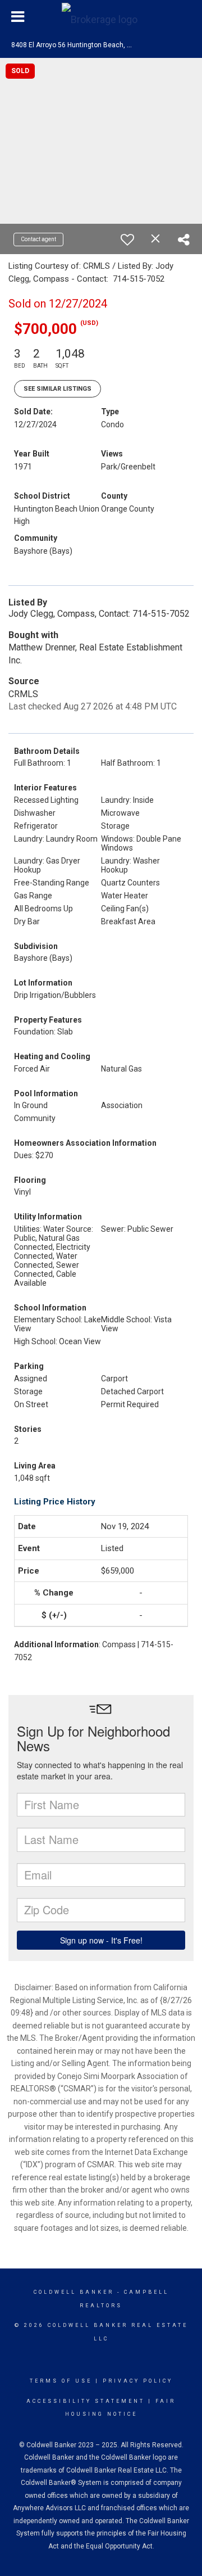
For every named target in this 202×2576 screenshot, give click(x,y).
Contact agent (38, 239)
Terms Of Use (61, 2381)
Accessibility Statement (86, 2401)
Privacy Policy (138, 2381)
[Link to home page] (101, 17)
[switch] (127, 239)
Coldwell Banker (74, 2292)
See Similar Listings (58, 389)
